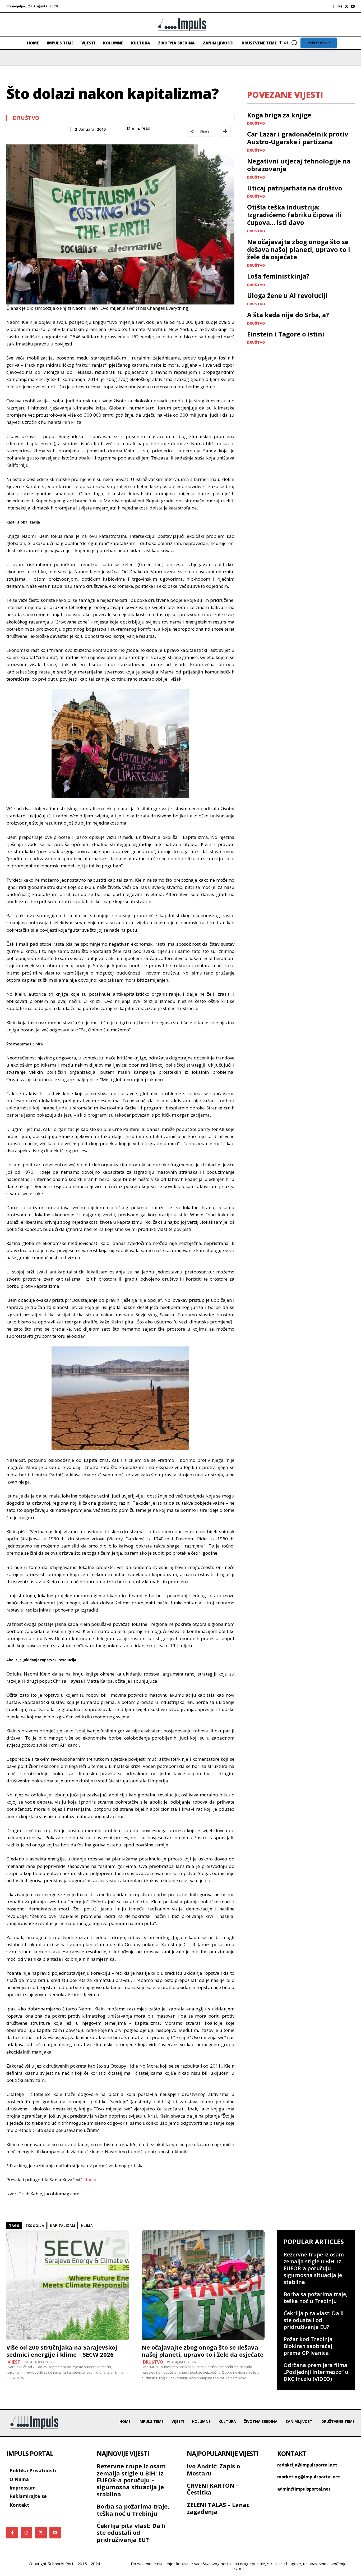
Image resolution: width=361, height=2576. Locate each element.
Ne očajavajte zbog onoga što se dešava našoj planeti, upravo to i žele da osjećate (299, 249)
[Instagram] (340, 6)
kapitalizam (63, 2226)
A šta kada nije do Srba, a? (288, 315)
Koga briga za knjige (279, 115)
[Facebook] (334, 6)
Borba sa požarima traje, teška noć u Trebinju (315, 2298)
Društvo (26, 118)
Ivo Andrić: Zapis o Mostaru (213, 2469)
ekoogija (35, 2226)
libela (91, 2180)
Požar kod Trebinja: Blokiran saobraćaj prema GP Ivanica (309, 2346)
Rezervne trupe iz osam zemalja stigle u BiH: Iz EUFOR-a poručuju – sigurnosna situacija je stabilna (314, 2268)
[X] (346, 6)
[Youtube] (353, 6)
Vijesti (15, 2362)
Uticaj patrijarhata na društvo (295, 188)
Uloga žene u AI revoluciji (287, 295)
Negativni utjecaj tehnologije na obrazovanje (299, 165)
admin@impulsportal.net (304, 2489)
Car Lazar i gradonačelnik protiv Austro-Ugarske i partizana (298, 138)
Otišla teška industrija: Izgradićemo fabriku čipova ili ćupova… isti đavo (294, 215)
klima (87, 2226)
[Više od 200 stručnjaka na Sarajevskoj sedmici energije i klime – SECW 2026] (68, 2285)
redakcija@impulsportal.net (307, 2465)
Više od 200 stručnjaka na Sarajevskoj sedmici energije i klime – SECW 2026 (62, 2351)
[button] (290, 43)
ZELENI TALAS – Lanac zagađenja (218, 2508)
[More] (225, 131)
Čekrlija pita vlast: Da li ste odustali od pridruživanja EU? (314, 2320)
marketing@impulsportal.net (309, 2477)
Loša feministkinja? (278, 276)
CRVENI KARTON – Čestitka (213, 2489)
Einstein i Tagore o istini (286, 334)
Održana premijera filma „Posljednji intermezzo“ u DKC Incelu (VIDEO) (316, 2372)
